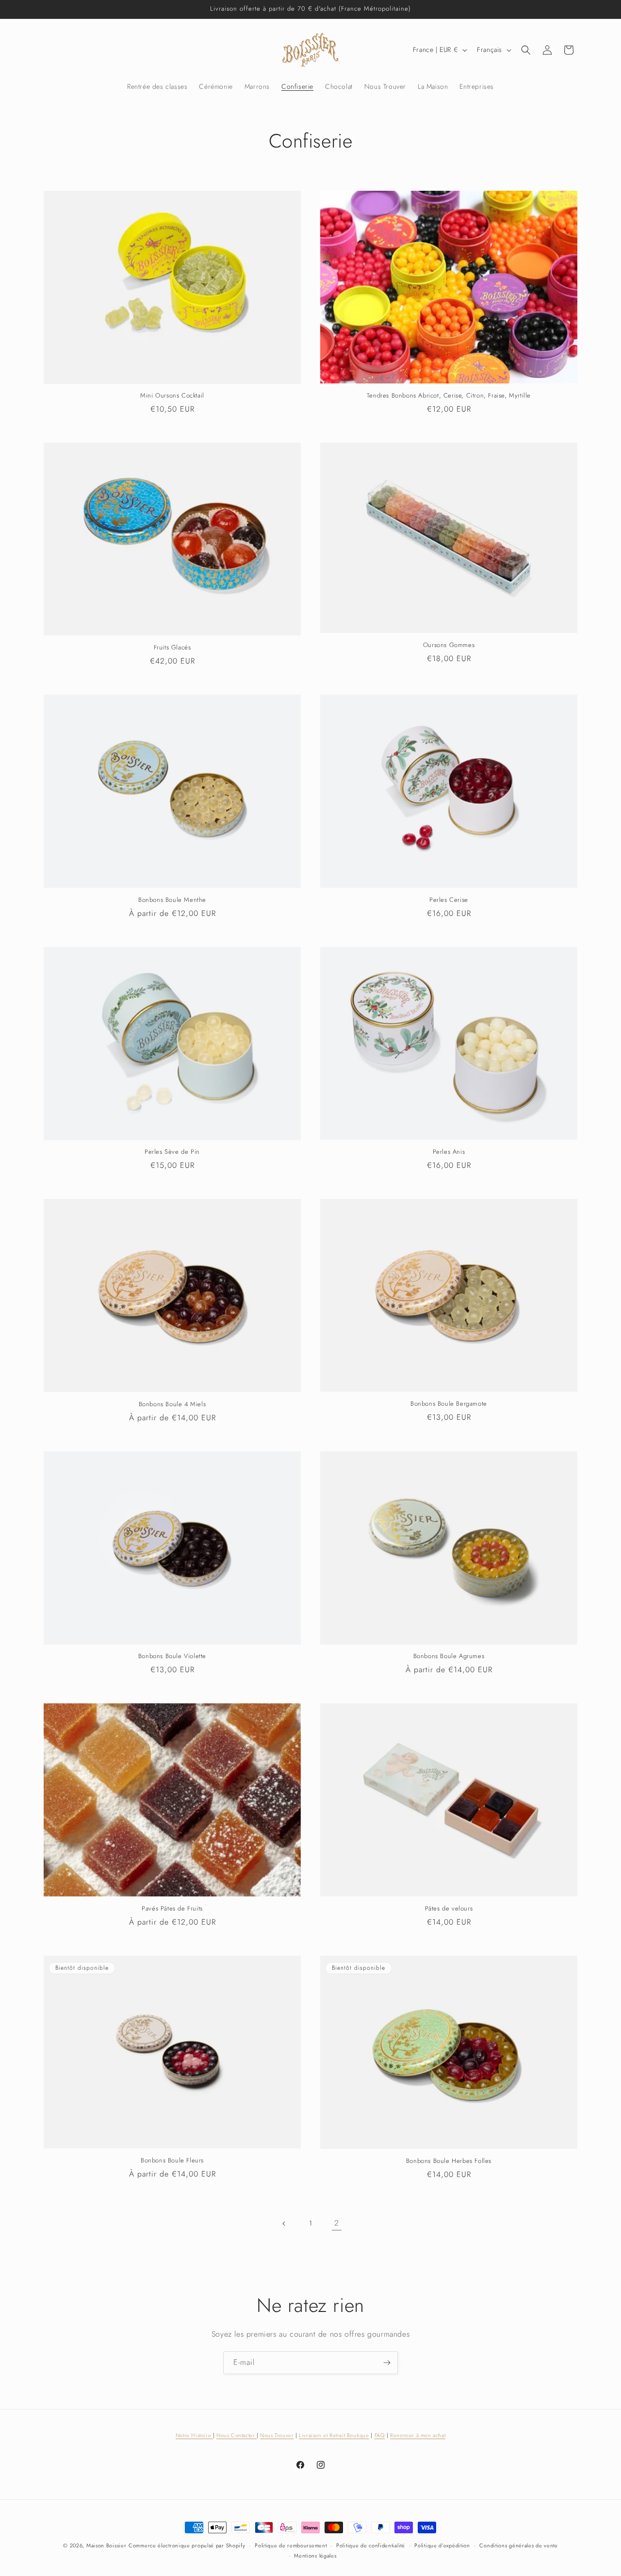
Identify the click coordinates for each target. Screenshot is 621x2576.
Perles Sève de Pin (172, 1152)
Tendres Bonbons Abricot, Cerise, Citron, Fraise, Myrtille (449, 396)
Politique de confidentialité (371, 2545)
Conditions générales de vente (518, 2545)
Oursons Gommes (449, 645)
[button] (526, 50)
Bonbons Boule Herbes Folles (449, 2161)
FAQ (380, 2435)
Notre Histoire (194, 2435)
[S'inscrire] (387, 2363)
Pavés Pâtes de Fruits (172, 1909)
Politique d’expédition (442, 2545)
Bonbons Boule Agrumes (449, 1656)
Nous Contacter (237, 2435)
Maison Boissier (106, 2545)
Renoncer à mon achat (418, 2435)
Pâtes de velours (449, 1909)
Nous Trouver (277, 2435)
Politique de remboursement (291, 2545)
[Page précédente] (284, 2224)
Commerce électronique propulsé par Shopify (187, 2545)
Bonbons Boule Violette (172, 1656)
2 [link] (337, 2223)
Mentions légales (315, 2556)
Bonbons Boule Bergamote (449, 1404)
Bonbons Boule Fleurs (172, 2161)
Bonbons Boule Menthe (172, 900)
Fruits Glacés (172, 648)
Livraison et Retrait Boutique (334, 2435)
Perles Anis (449, 1152)
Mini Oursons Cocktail (172, 396)
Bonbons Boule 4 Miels (172, 1404)
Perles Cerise (449, 900)
